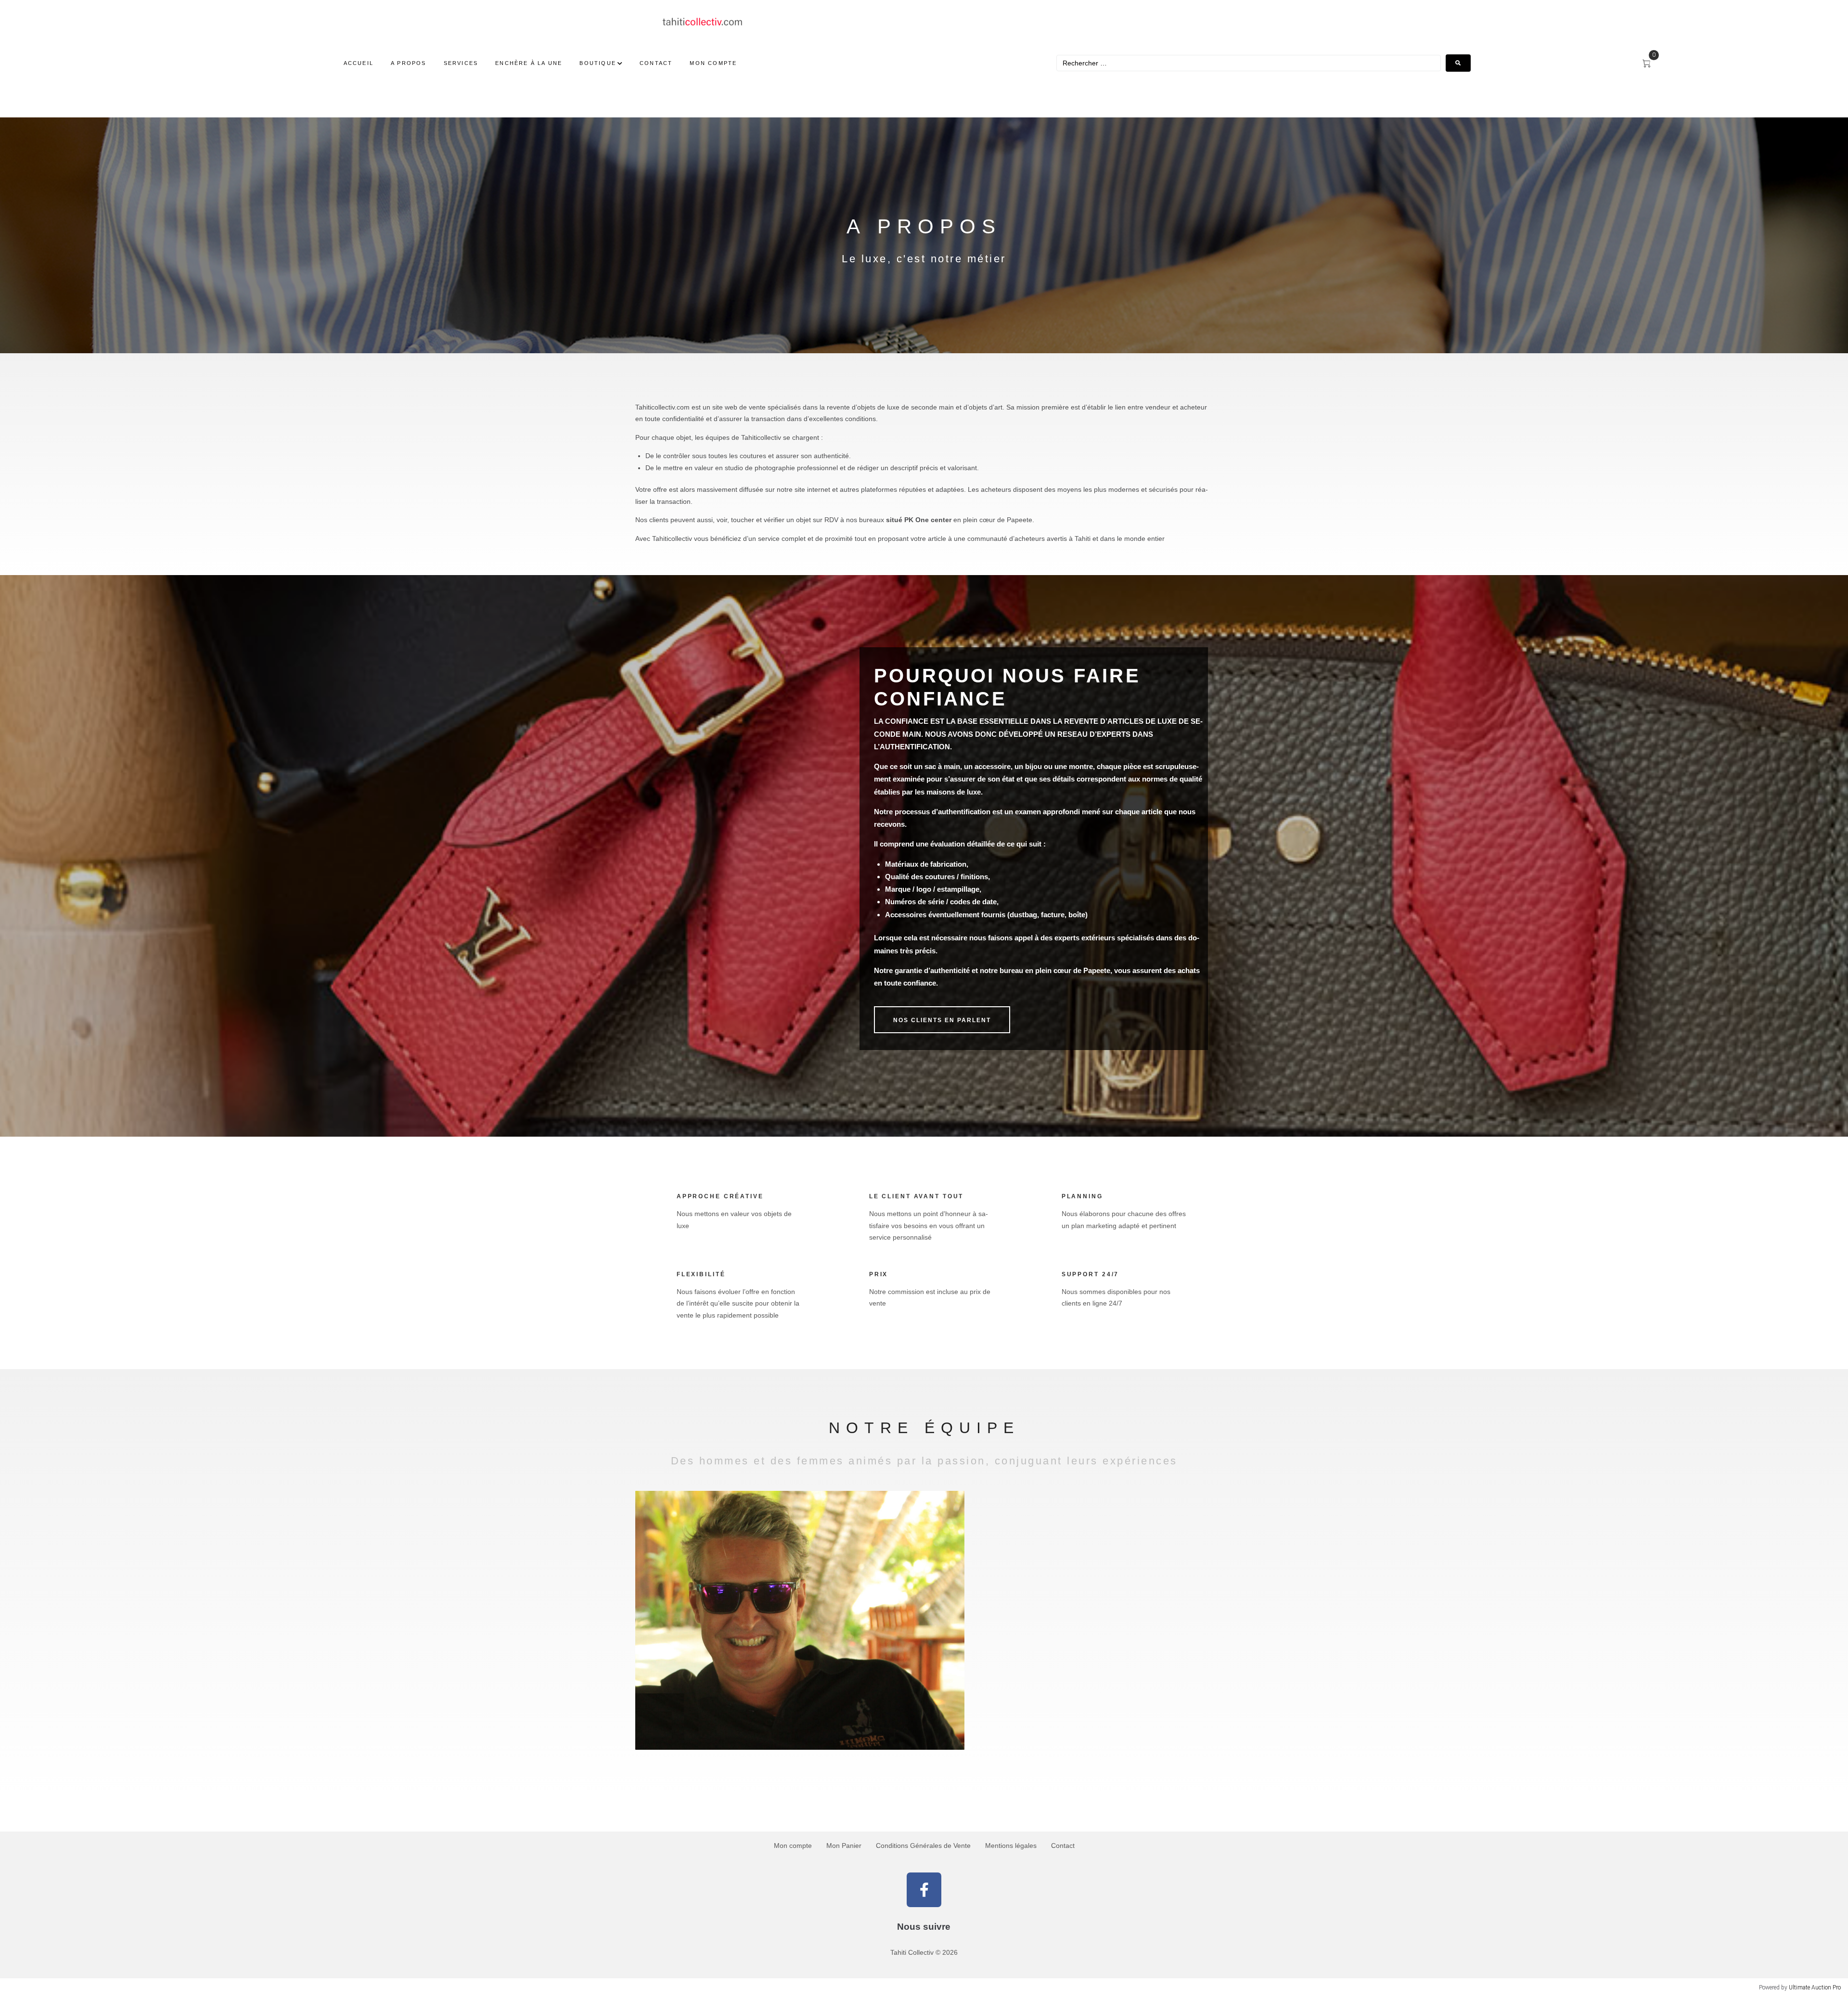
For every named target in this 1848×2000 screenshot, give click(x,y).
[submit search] (1458, 63)
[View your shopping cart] (1651, 64)
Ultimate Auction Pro (1815, 1987)
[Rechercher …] (1249, 63)
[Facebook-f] (924, 1890)
